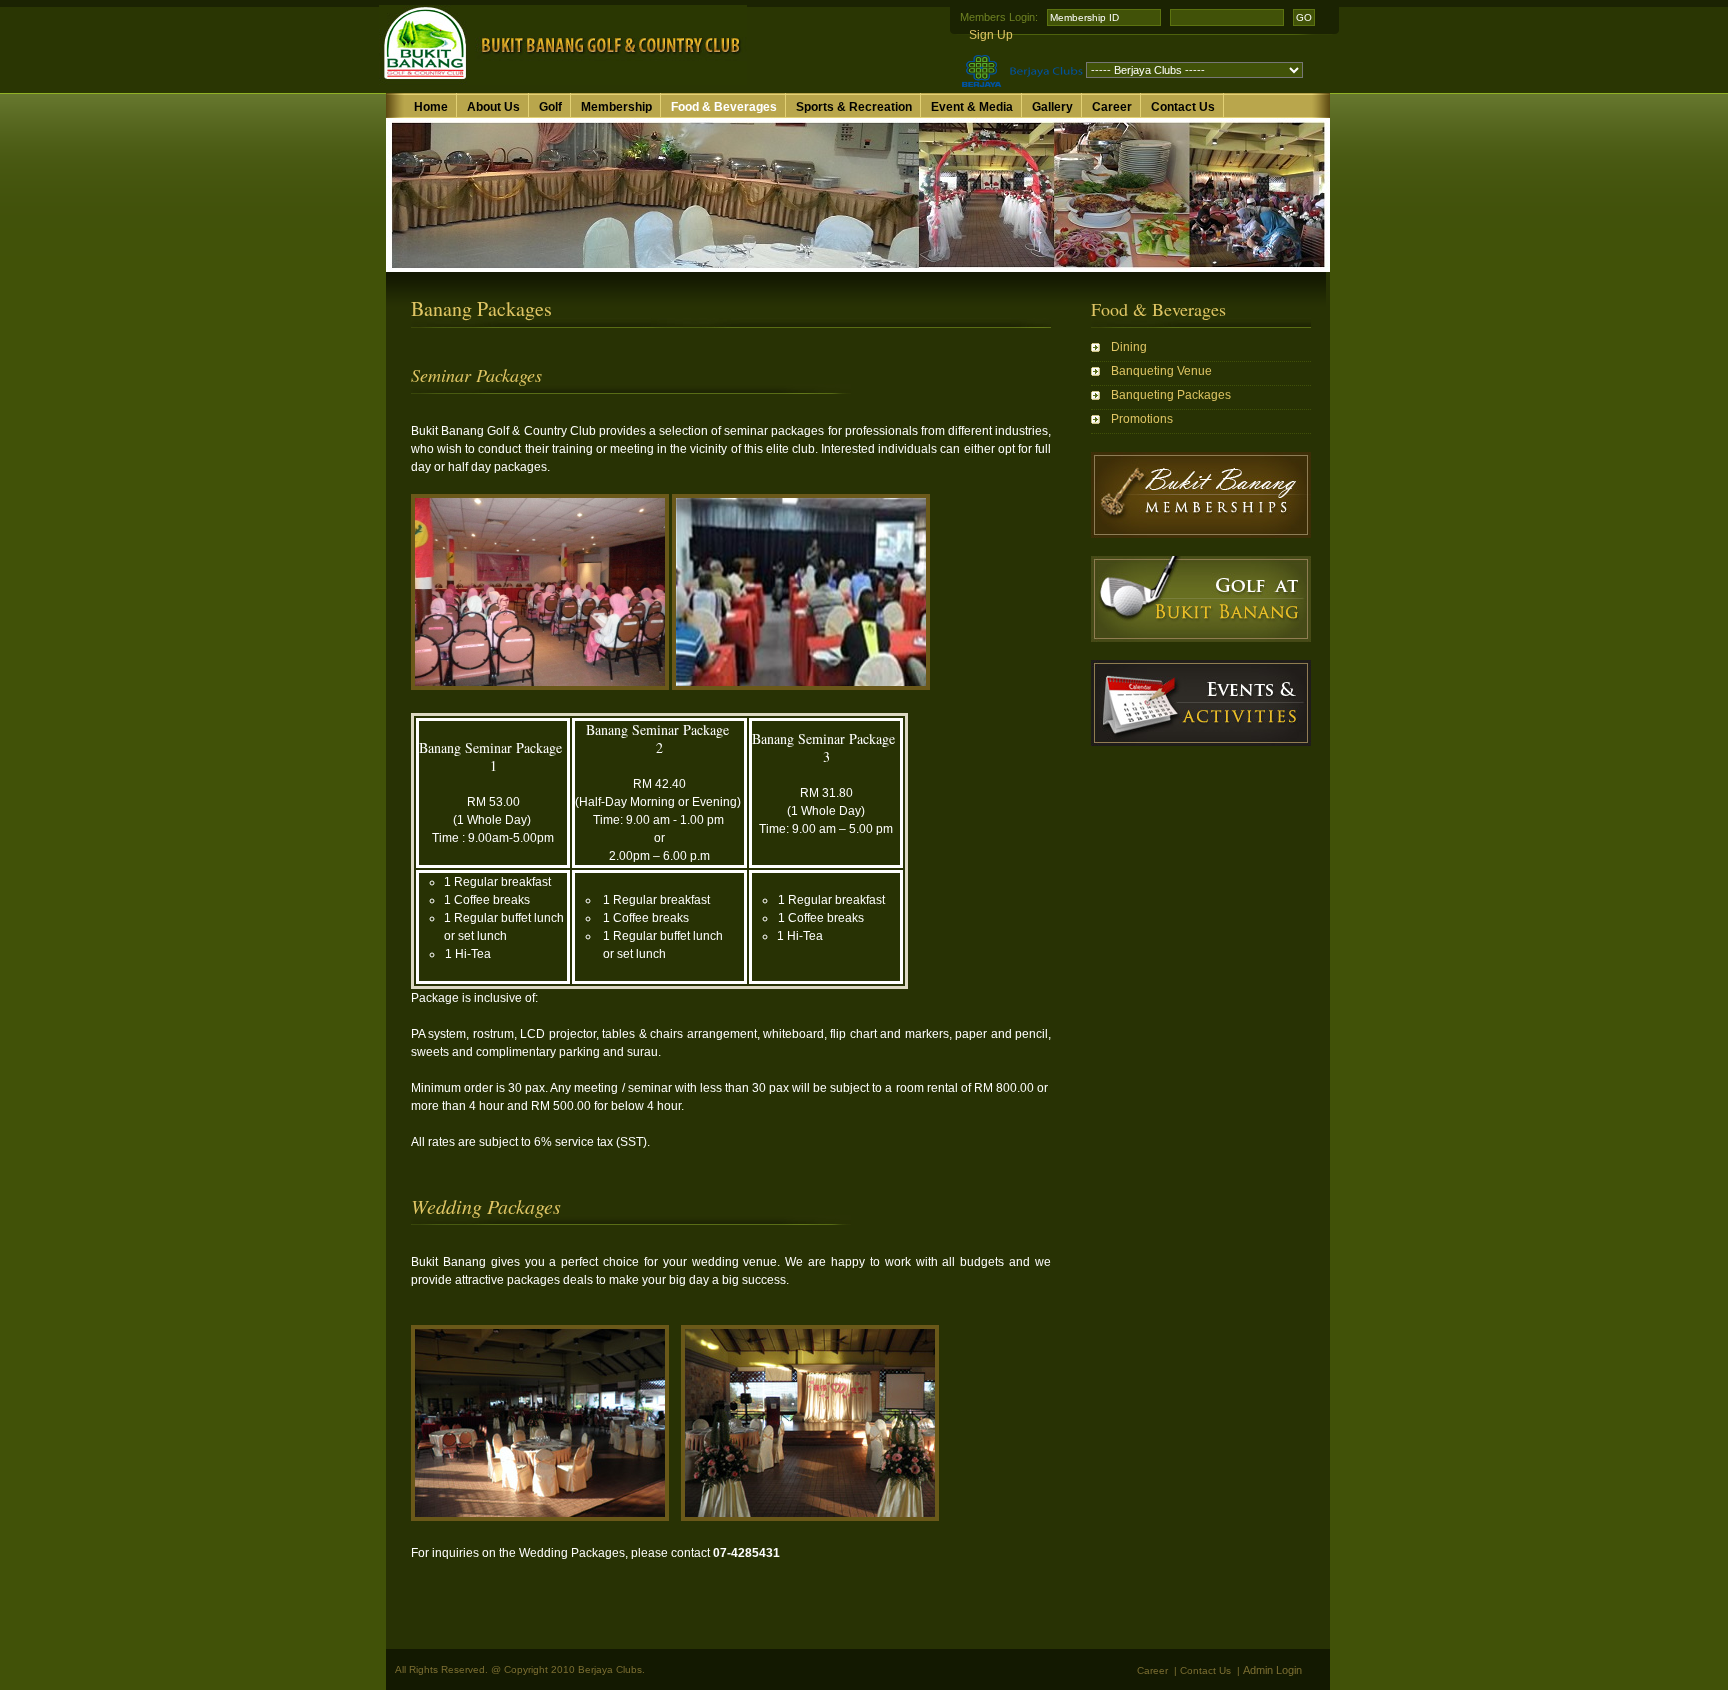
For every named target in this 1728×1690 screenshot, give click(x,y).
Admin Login (1272, 1670)
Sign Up (991, 35)
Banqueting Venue (1161, 371)
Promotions (1142, 419)
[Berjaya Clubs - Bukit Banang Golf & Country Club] (563, 81)
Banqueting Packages (1171, 395)
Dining (1129, 347)
